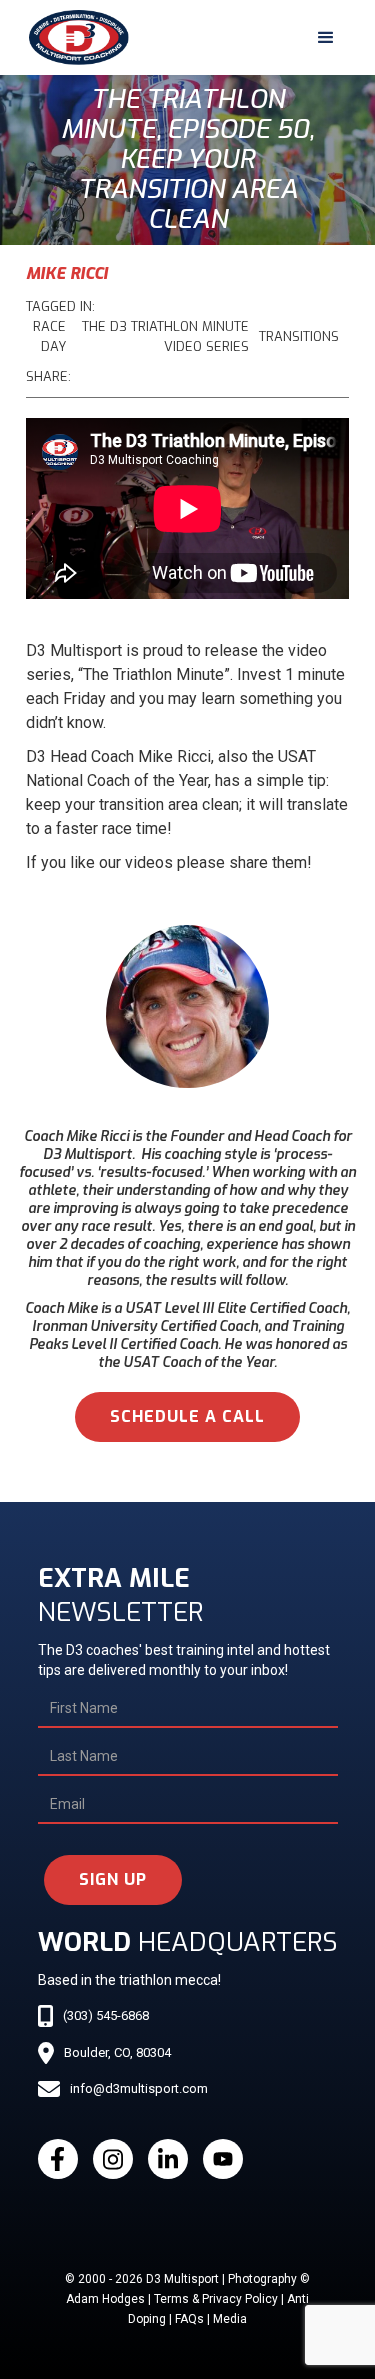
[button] (326, 38)
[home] (74, 37)
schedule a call (187, 1416)
